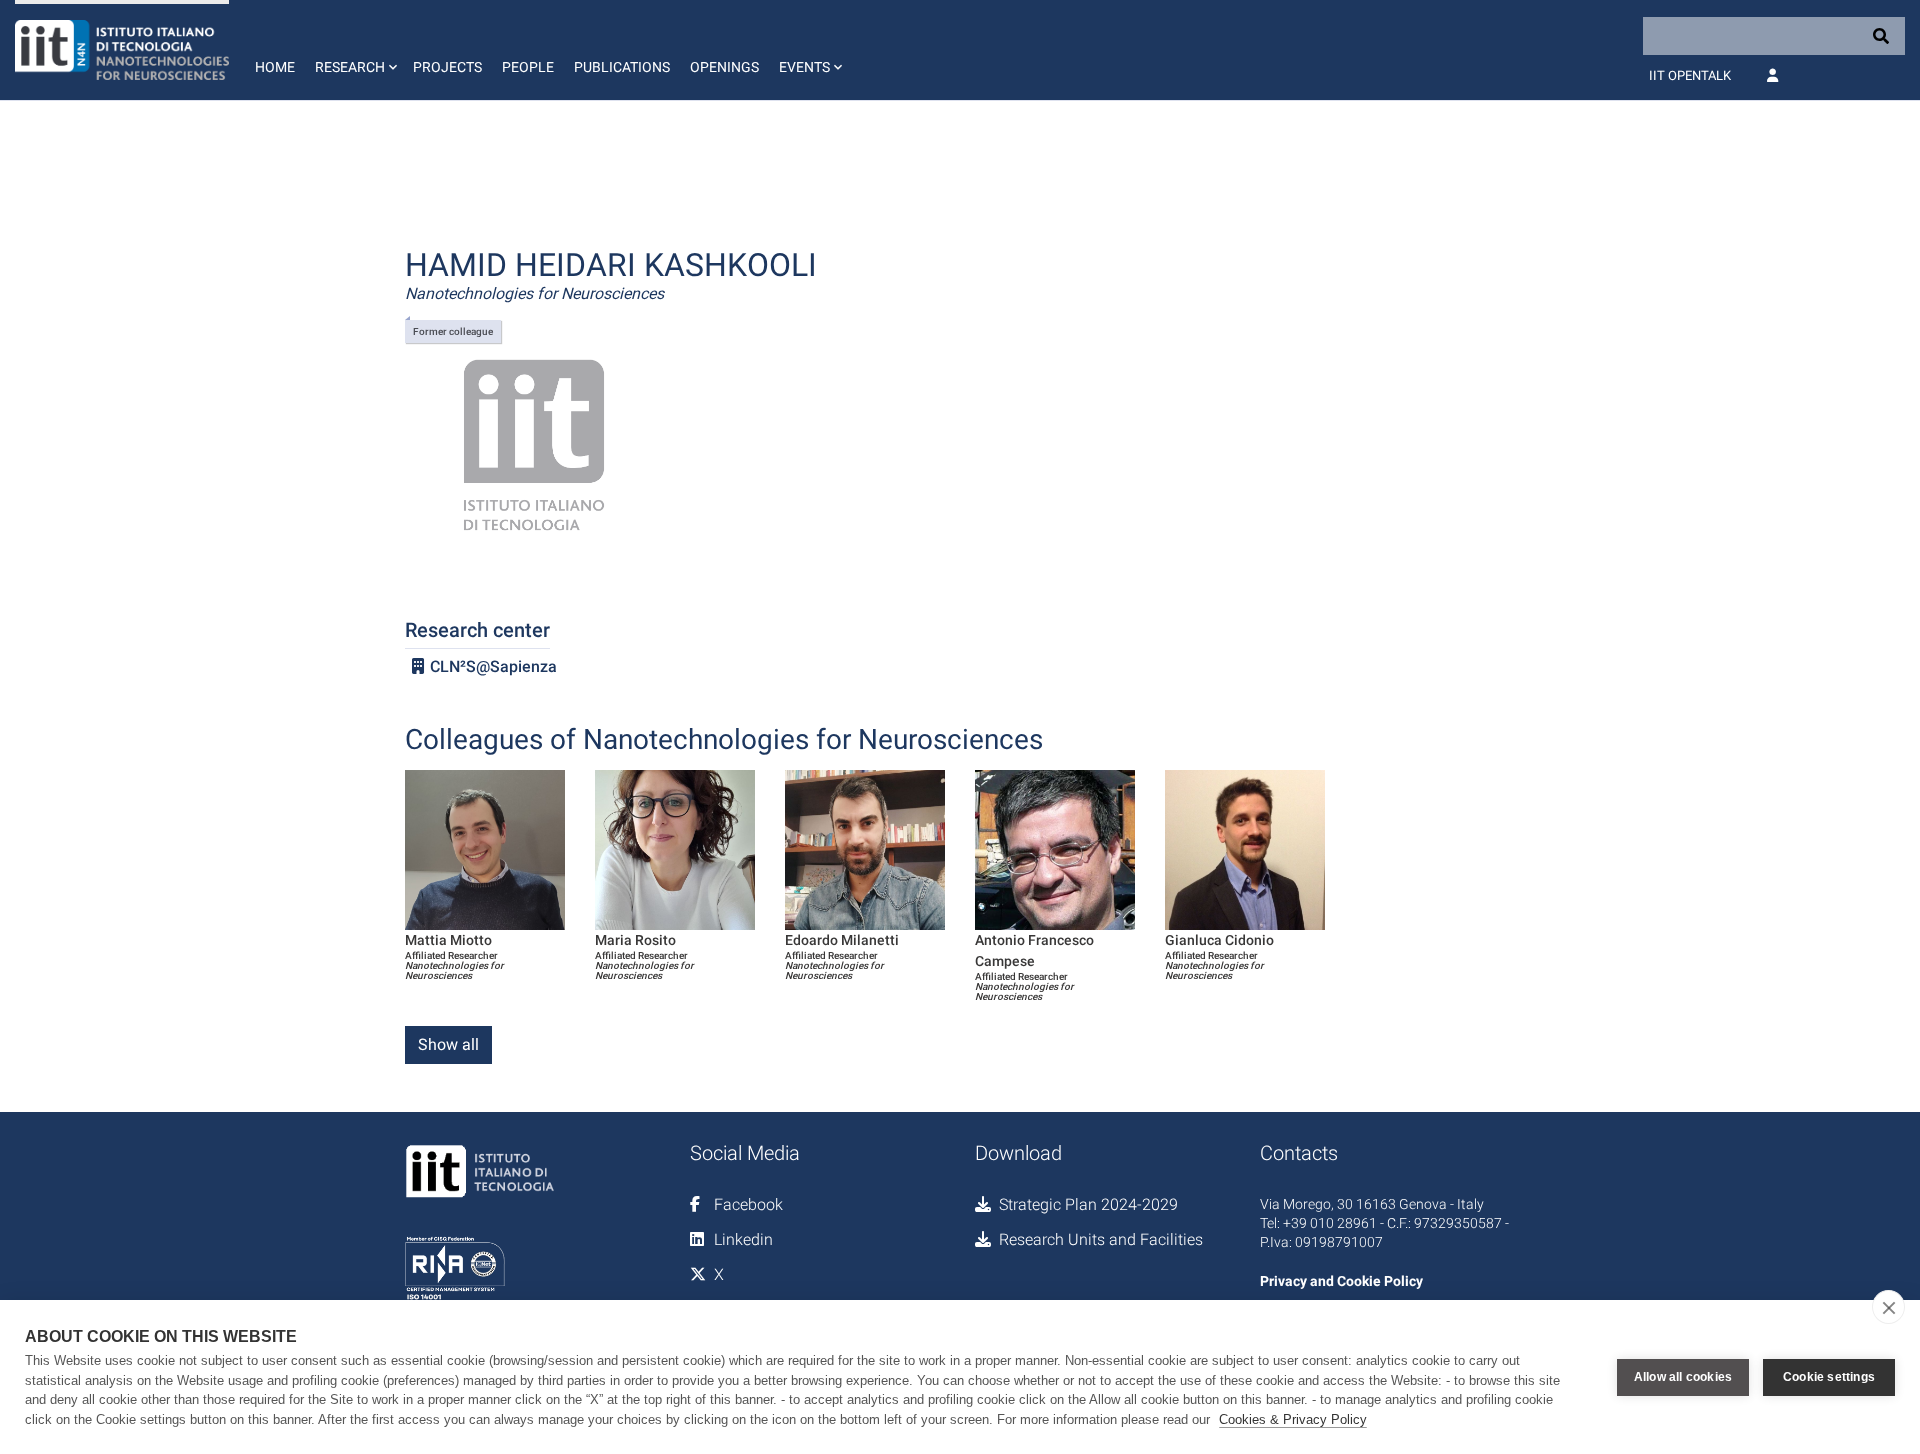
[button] (354, 50)
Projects (447, 67)
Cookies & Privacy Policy (1293, 1419)
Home (275, 67)
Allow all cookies (1683, 1377)
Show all (448, 1044)
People (528, 67)
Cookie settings (1829, 1377)
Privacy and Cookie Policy (1341, 1281)
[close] (1888, 1307)
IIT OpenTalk (1690, 75)
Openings (724, 67)
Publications (622, 67)
